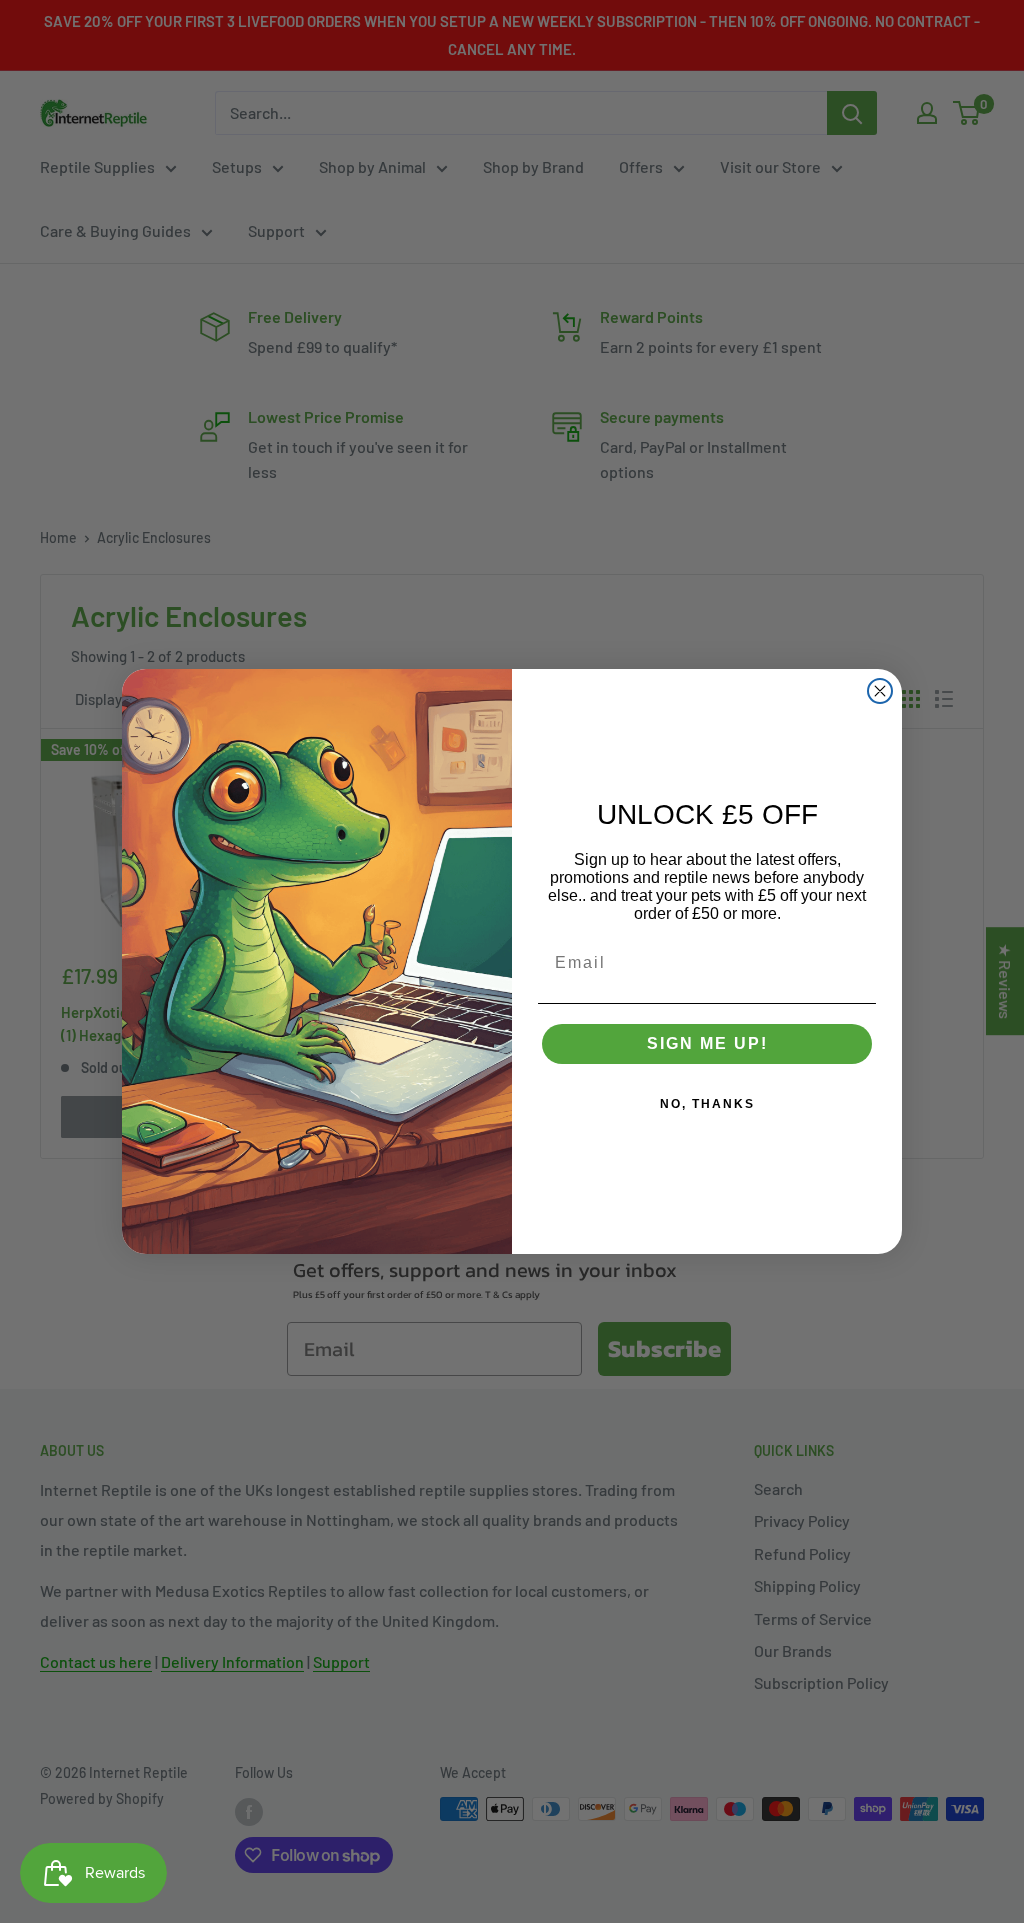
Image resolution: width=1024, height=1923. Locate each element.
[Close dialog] (880, 691)
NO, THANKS (707, 1104)
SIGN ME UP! (707, 1043)
